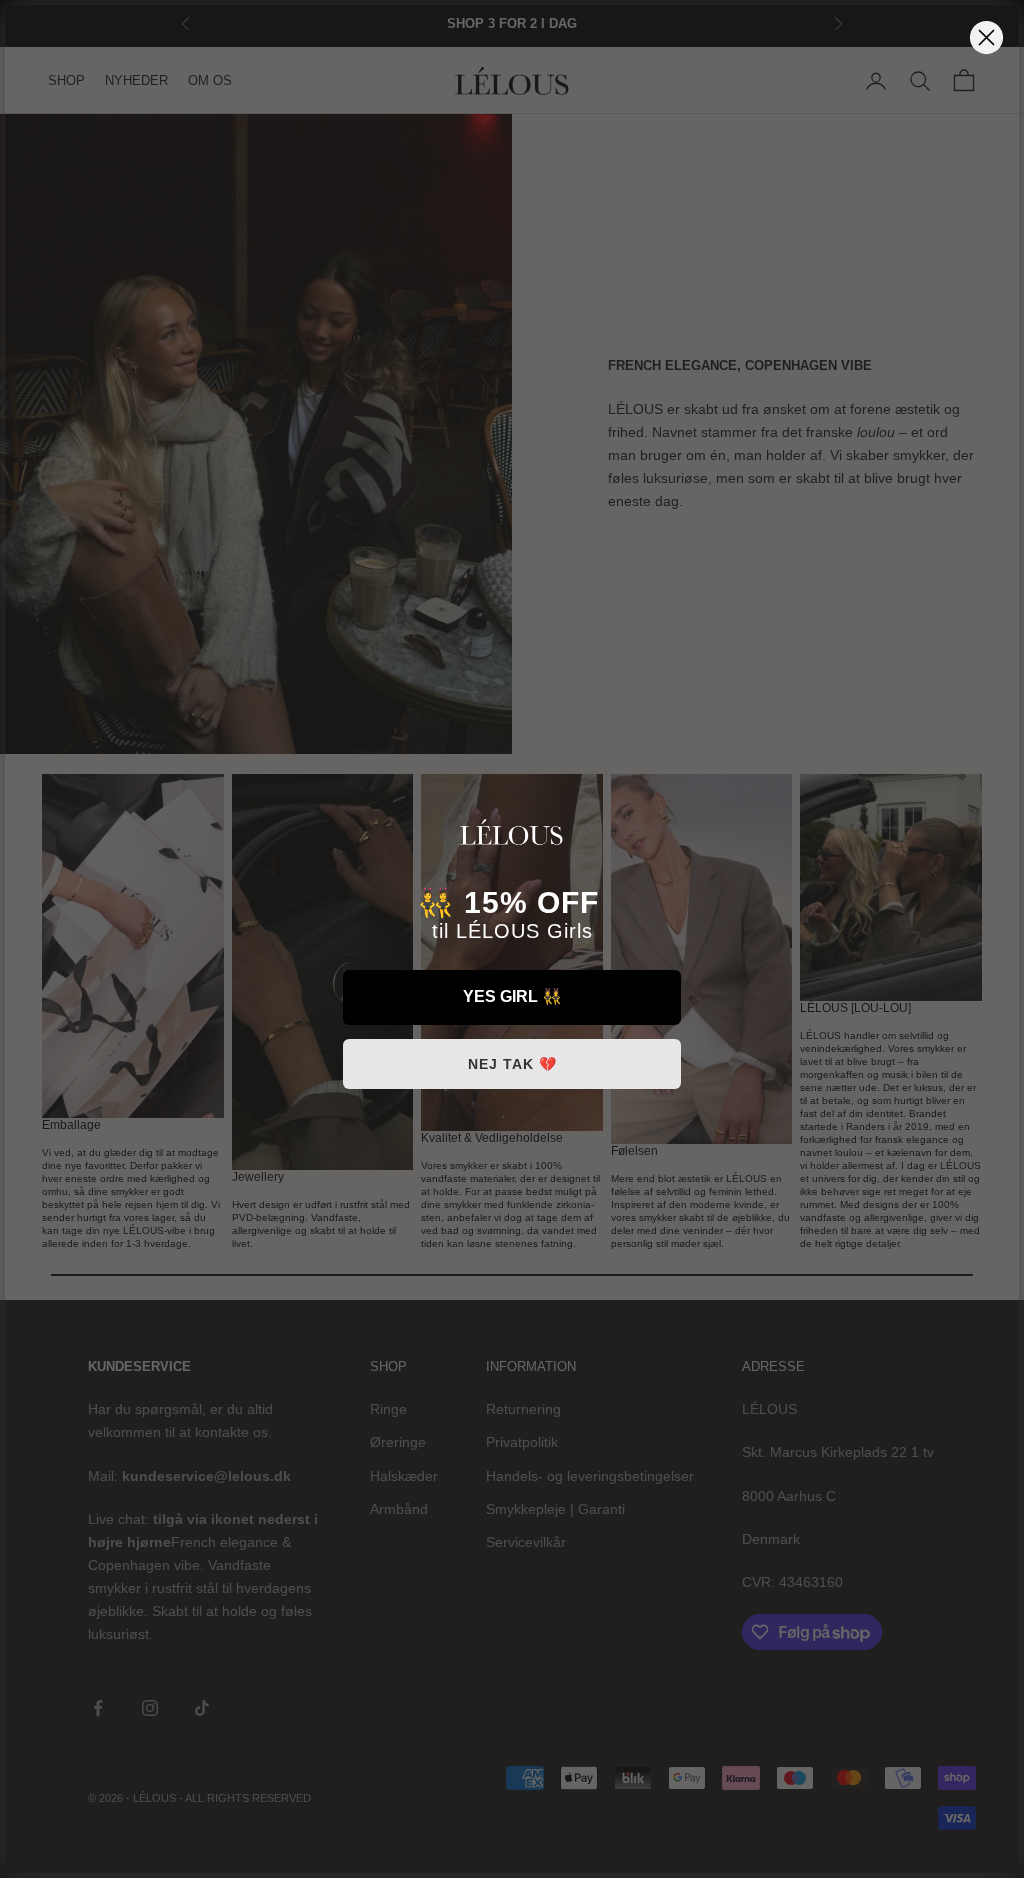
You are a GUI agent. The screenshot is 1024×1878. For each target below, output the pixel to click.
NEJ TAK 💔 (512, 1064)
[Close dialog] (986, 37)
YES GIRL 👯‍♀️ (512, 996)
